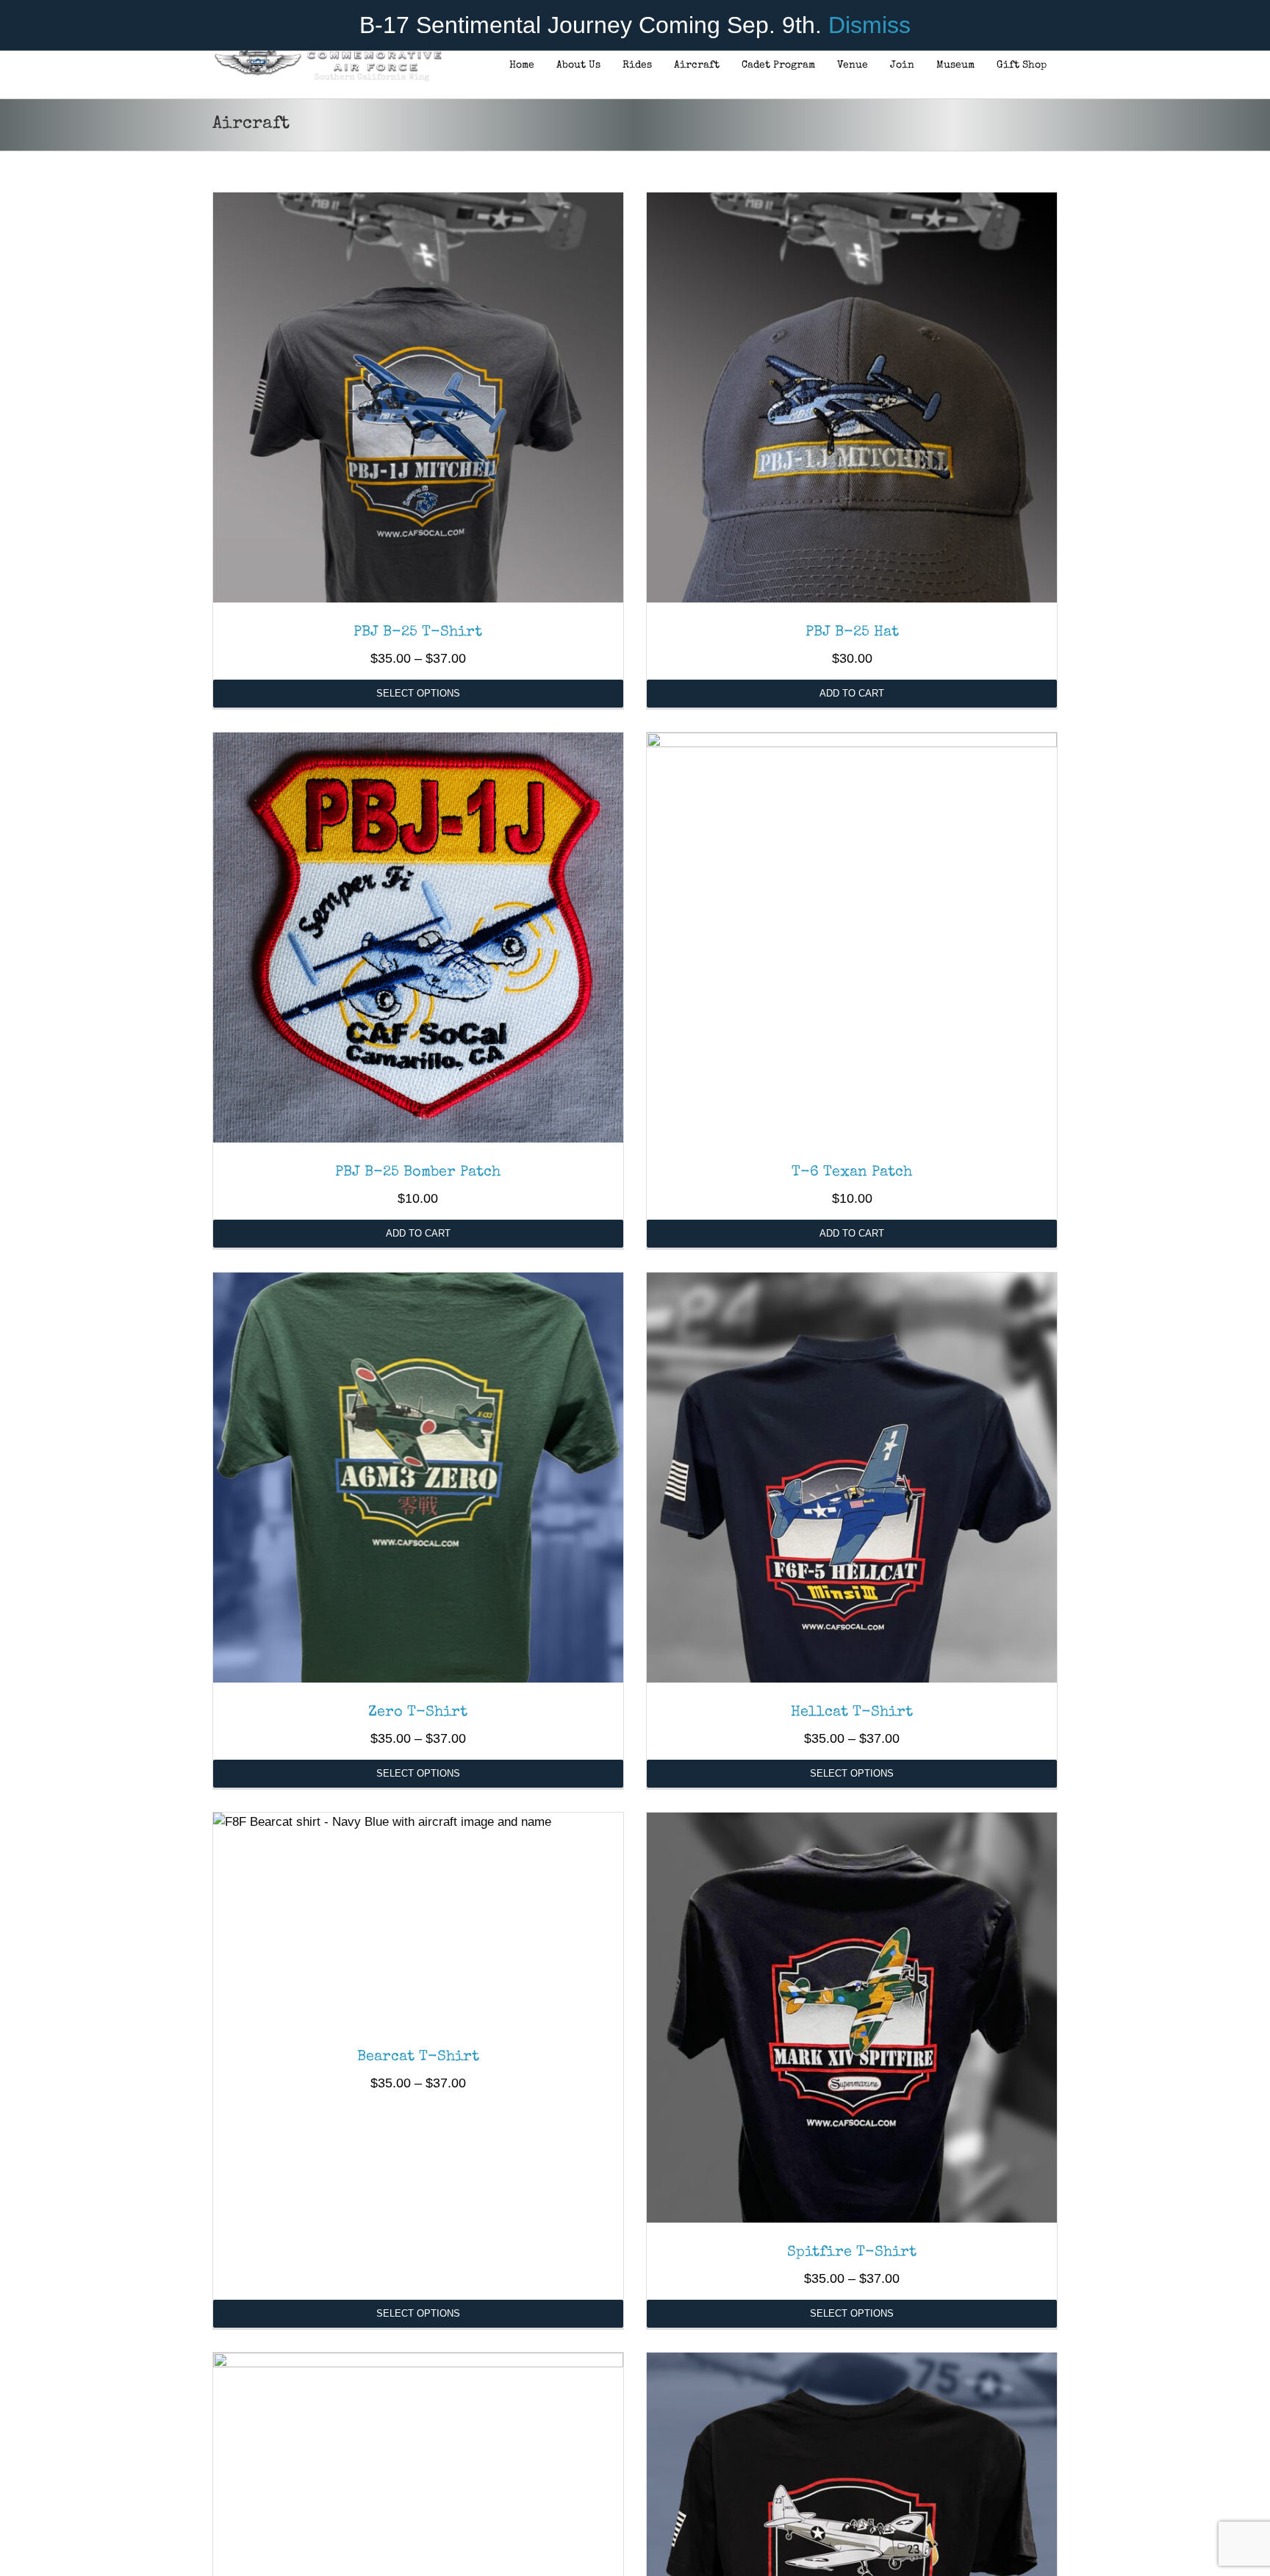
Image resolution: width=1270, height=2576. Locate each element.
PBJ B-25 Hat (852, 633)
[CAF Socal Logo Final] (327, 55)
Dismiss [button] (869, 25)
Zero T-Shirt (418, 1713)
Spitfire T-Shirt (852, 2253)
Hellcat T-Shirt (852, 1713)
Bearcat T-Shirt (418, 2057)
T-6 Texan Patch (852, 1173)
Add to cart (852, 693)
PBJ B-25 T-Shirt (418, 633)
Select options (418, 693)
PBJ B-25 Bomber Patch (418, 1173)
